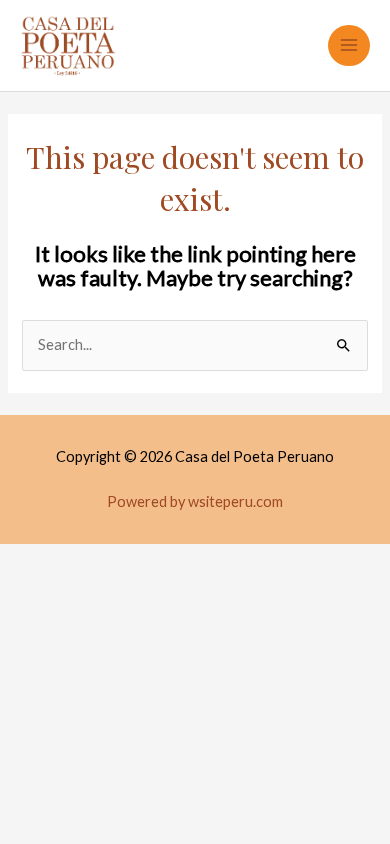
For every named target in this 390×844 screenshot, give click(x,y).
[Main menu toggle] (349, 46)
